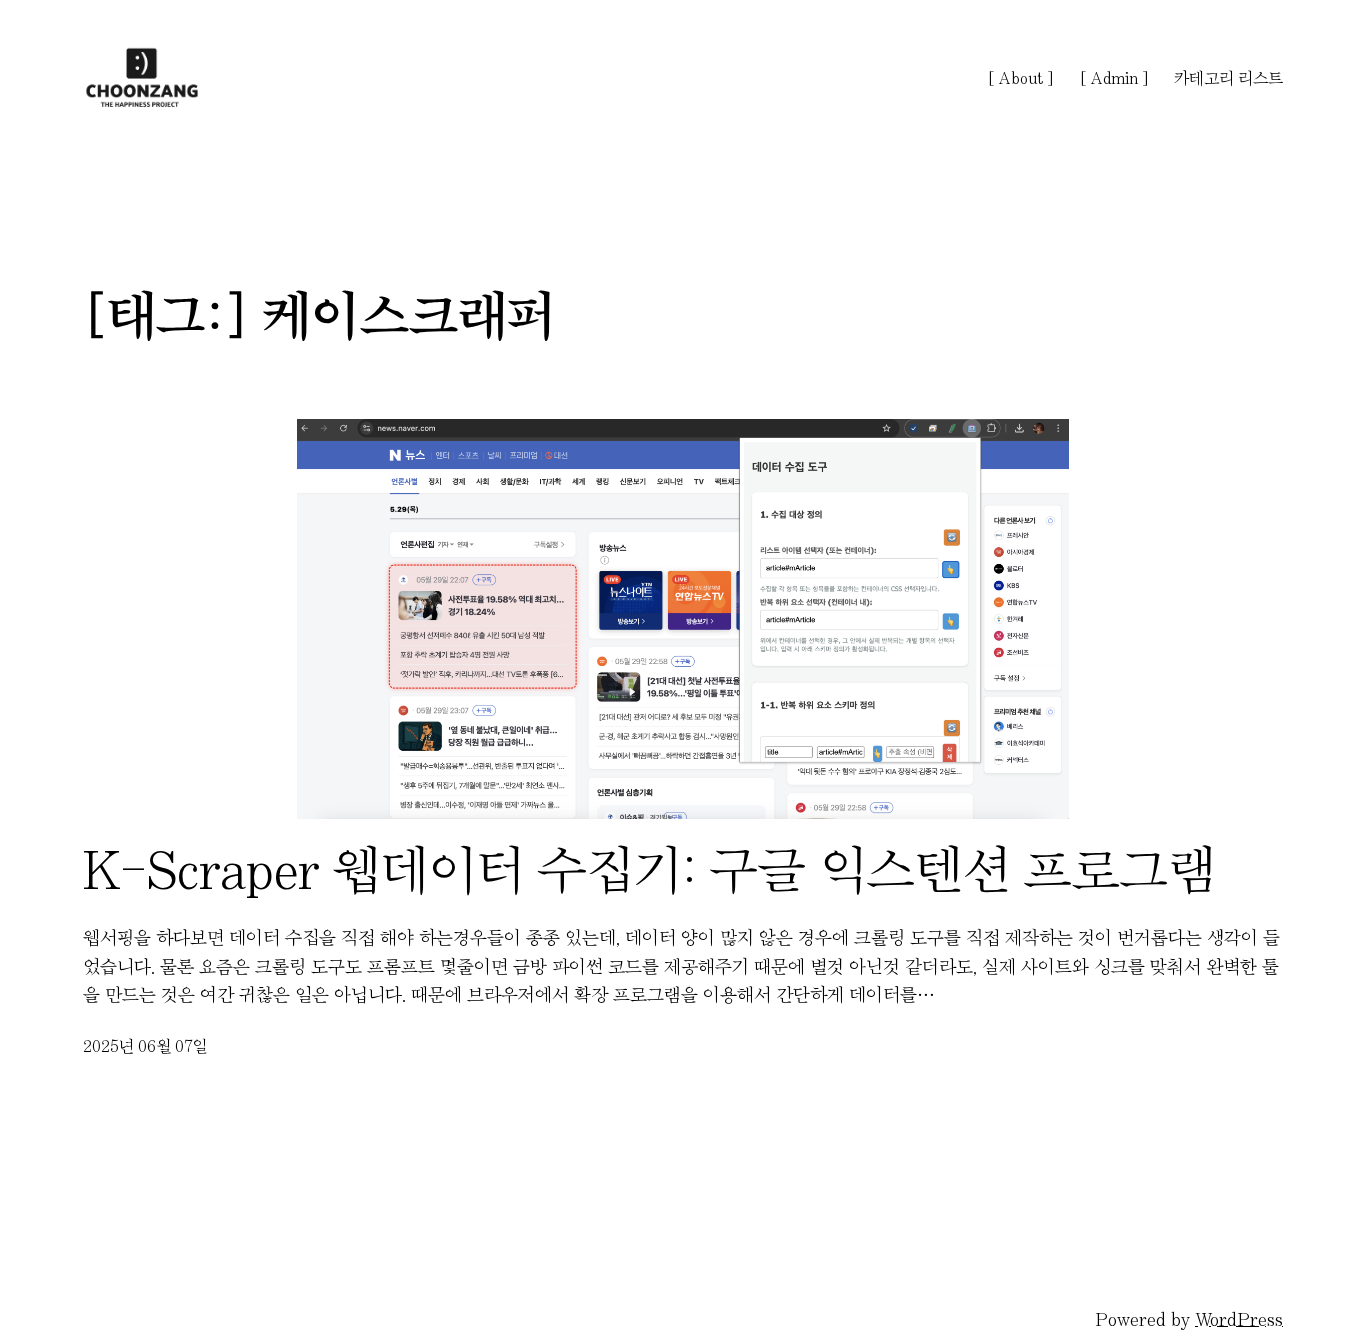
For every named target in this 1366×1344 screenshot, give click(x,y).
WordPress (1239, 1320)
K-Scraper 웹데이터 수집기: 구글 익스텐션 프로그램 (649, 869)
